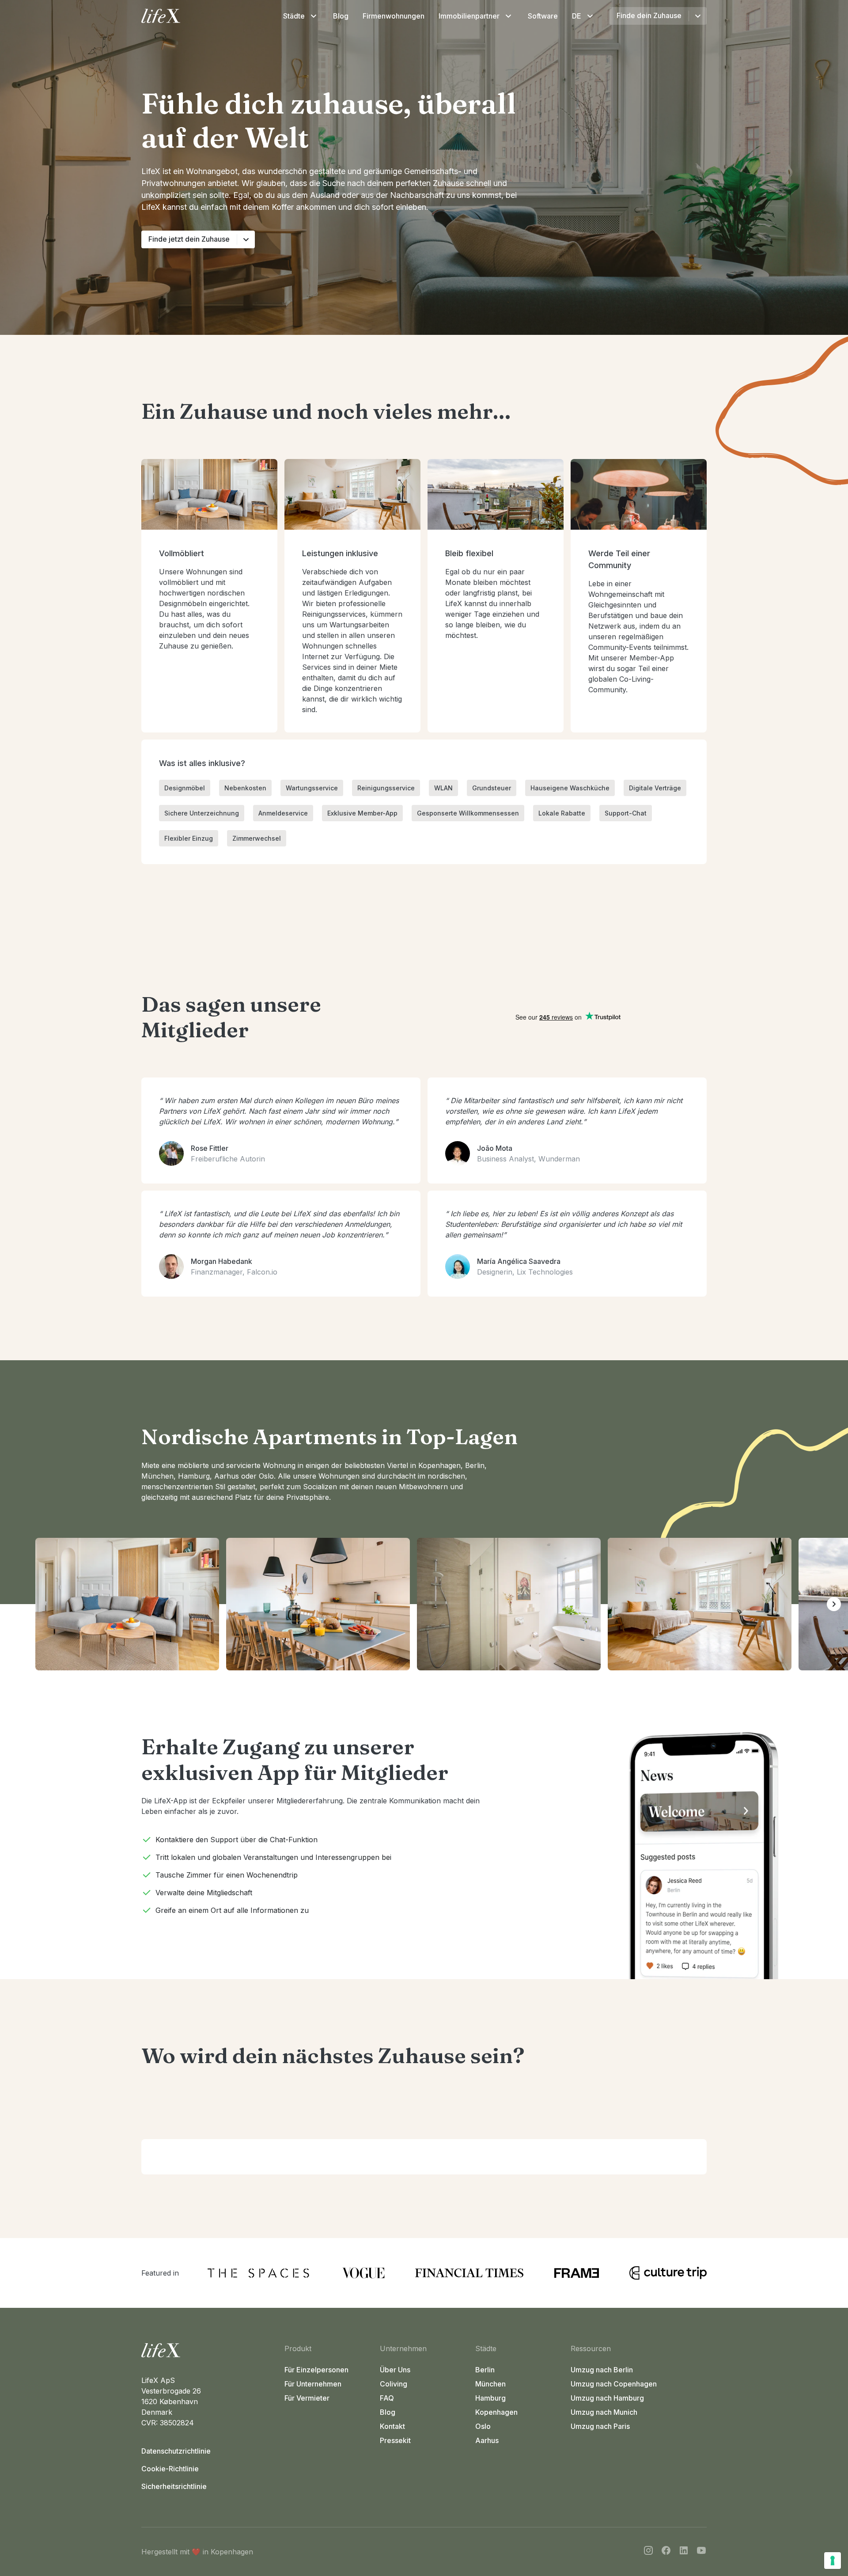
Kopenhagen (496, 2412)
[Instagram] (648, 2552)
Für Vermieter (307, 2398)
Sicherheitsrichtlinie (174, 2486)
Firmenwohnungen (394, 16)
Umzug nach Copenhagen (614, 2384)
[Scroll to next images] (834, 1604)
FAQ (387, 2398)
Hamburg (490, 2398)
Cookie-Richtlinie (170, 2469)
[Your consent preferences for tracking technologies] (833, 2561)
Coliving (394, 2384)
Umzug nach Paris (600, 2426)
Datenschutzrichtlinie (176, 2451)
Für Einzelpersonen (316, 2370)
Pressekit (395, 2440)
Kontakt (392, 2426)
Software (543, 16)
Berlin (485, 2370)
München (490, 2384)
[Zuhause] (209, 2350)
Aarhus (487, 2440)
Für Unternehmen (313, 2384)
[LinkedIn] (684, 2552)
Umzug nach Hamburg (607, 2398)
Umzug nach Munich (604, 2412)
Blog (341, 16)
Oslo (483, 2426)
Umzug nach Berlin (602, 2370)
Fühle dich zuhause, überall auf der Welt (329, 120)
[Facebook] (666, 2552)
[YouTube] (701, 2552)
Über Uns (395, 2370)
